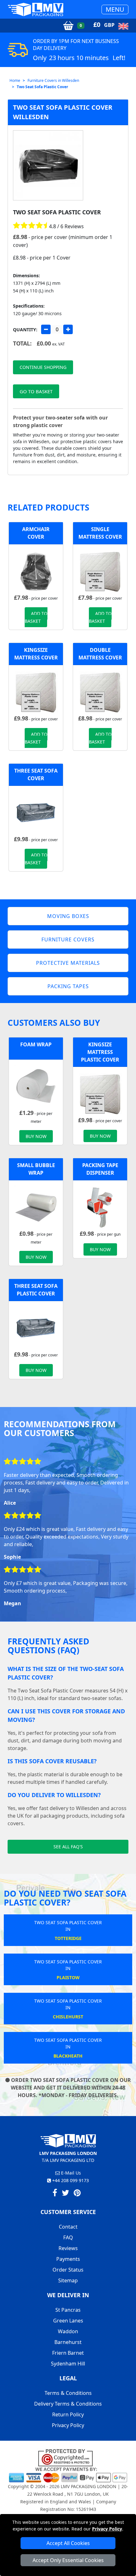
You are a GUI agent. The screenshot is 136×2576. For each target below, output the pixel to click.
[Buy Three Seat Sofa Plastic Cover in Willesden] (36, 812)
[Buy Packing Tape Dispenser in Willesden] (100, 1207)
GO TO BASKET (36, 391)
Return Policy (68, 2414)
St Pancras (68, 2310)
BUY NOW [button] (36, 1136)
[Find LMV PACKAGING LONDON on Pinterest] (77, 2194)
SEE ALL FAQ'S (68, 1847)
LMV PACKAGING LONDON (89, 2486)
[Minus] (46, 329)
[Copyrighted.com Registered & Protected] (68, 2457)
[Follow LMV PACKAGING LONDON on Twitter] (65, 2194)
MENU (115, 9)
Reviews (68, 2248)
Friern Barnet (68, 2353)
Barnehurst (68, 2342)
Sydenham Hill (68, 2364)
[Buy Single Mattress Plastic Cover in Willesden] (100, 571)
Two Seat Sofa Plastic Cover (42, 87)
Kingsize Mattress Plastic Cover (100, 1052)
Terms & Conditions (68, 2393)
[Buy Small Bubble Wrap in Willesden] (36, 1207)
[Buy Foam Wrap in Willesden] (36, 1086)
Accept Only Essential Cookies (68, 2560)
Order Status (68, 2270)
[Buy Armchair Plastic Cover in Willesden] (36, 571)
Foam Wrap (36, 1044)
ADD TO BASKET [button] (36, 617)
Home (15, 80)
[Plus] (68, 329)
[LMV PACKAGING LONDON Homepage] (35, 9)
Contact (68, 2227)
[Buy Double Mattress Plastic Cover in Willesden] (100, 692)
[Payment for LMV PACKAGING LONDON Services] (68, 2474)
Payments (68, 2259)
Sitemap (68, 2280)
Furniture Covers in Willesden (53, 80)
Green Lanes (68, 2321)
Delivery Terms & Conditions (68, 2404)
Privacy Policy (107, 2529)
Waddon (68, 2331)
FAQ (68, 2237)
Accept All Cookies (68, 2543)
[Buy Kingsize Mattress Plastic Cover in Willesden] (36, 692)
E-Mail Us (70, 2173)
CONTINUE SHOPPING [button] (43, 367)
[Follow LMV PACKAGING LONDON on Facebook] (55, 2194)
